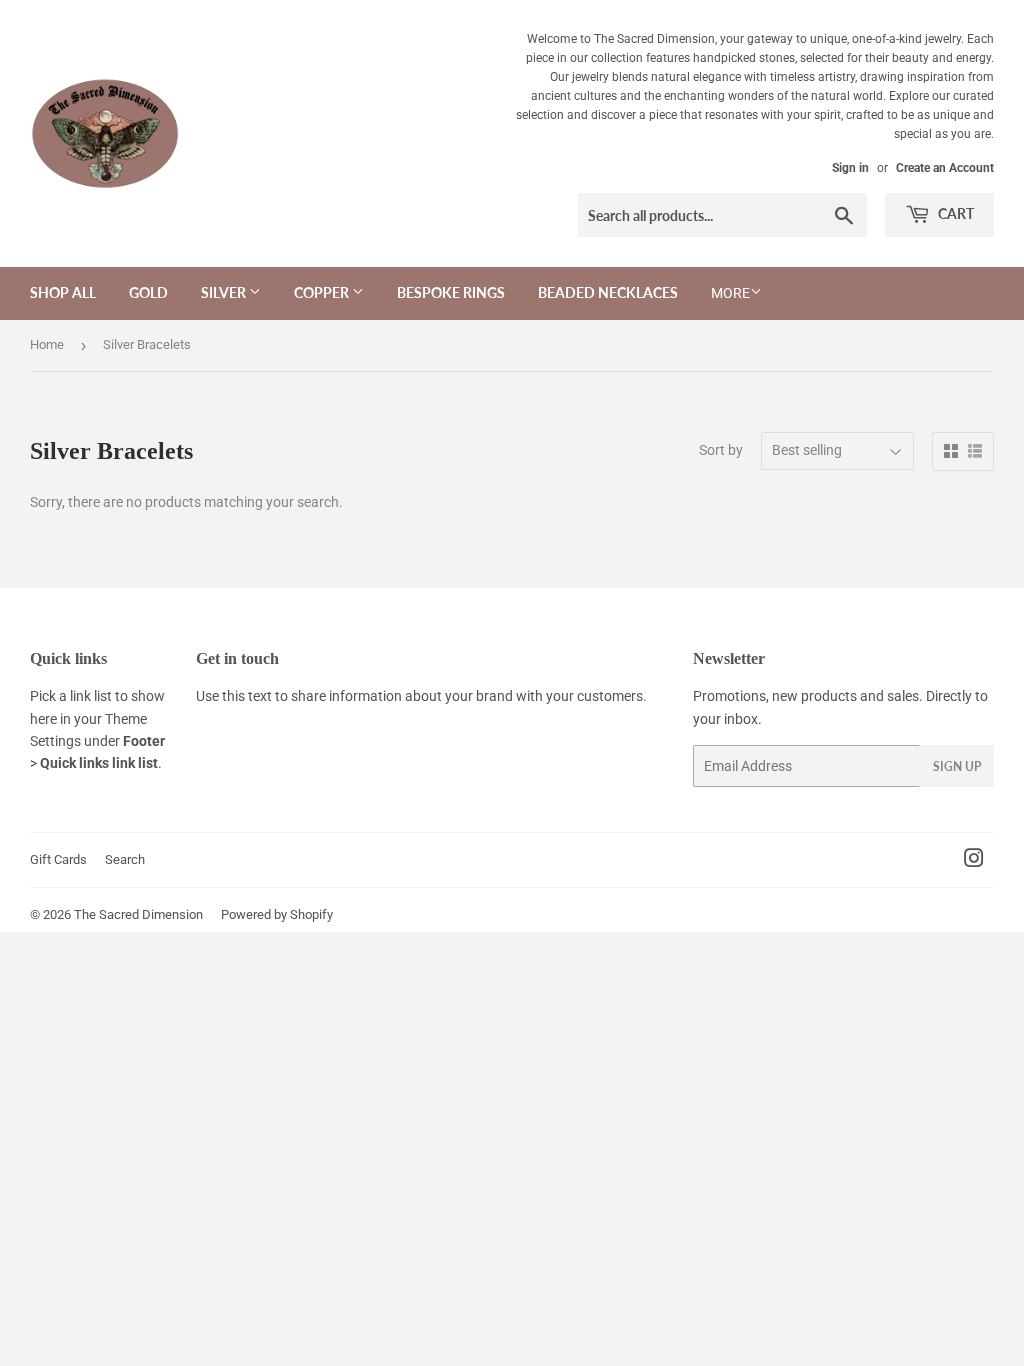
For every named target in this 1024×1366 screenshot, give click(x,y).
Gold (148, 292)
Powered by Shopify (277, 914)
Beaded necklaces (608, 292)
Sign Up (957, 766)
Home (47, 344)
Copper (323, 292)
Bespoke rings (451, 292)
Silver (225, 292)
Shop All (63, 292)
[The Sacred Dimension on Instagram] (974, 861)
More (730, 293)
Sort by (721, 450)
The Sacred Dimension (138, 914)
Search (125, 859)
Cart (954, 213)
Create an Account (945, 168)
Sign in (850, 168)
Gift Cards (58, 859)
